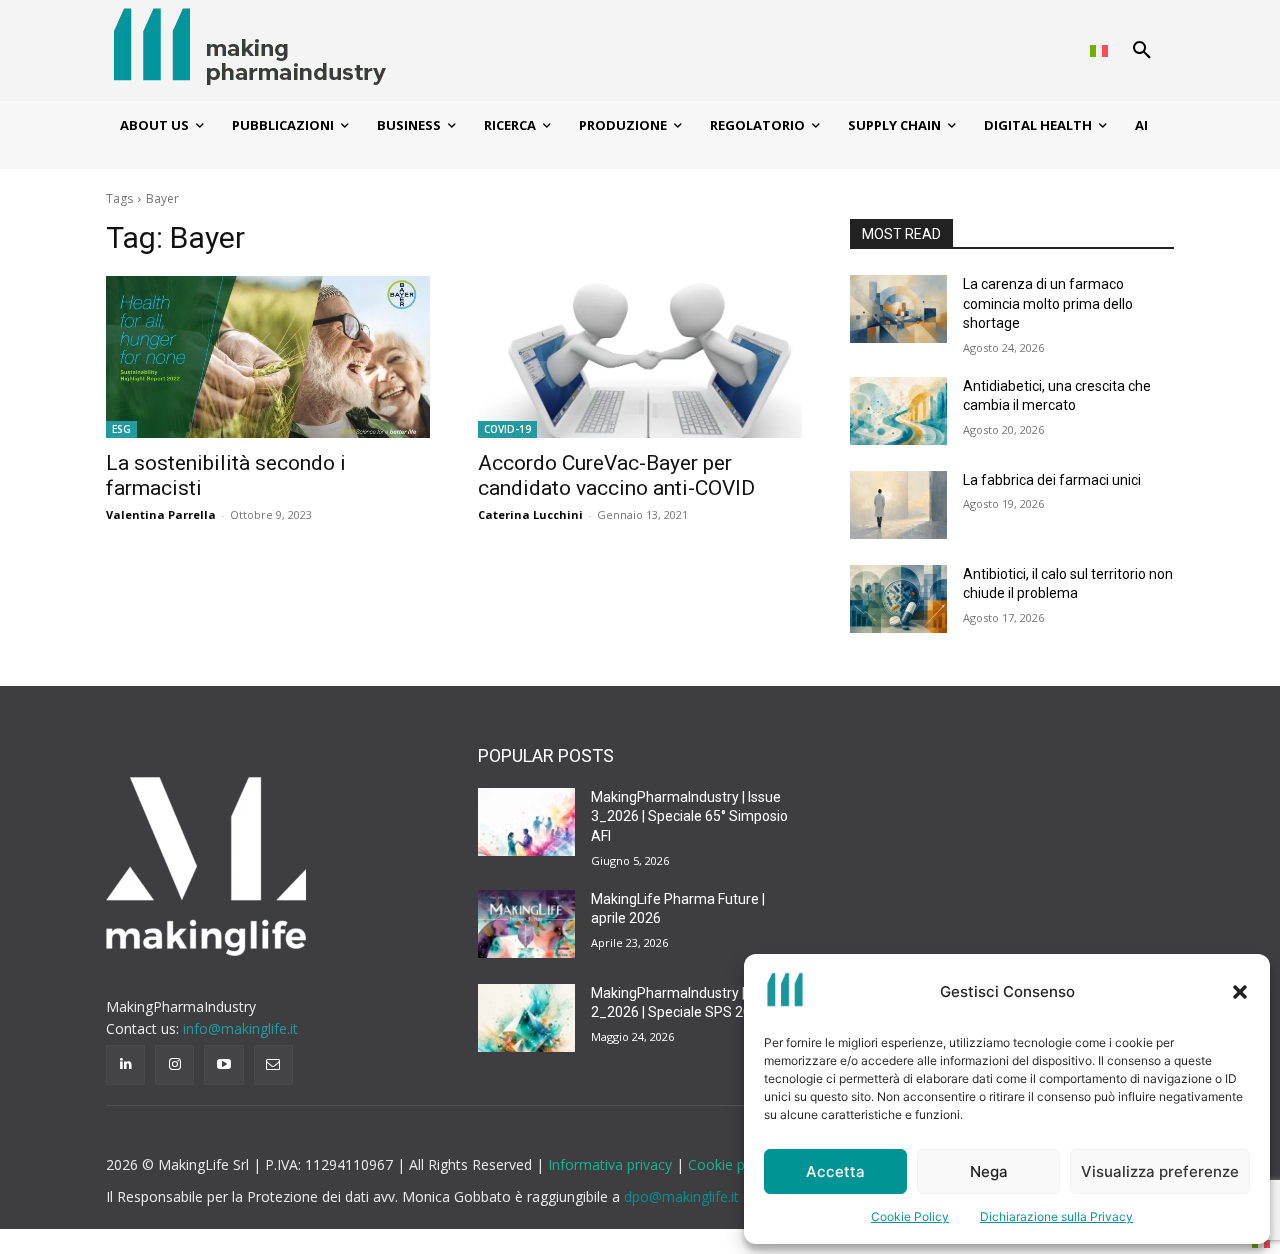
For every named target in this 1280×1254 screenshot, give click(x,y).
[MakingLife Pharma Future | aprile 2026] (526, 924)
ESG (121, 429)
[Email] (273, 1064)
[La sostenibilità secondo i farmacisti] (268, 357)
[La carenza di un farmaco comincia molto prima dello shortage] (898, 309)
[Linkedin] (125, 1064)
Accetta (835, 1171)
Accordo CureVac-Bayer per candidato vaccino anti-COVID (616, 475)
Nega (989, 1171)
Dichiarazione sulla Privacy (1056, 1216)
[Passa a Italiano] (1099, 50)
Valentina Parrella (161, 514)
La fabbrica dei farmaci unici (1052, 480)
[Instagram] (174, 1064)
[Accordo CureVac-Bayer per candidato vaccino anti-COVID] (640, 357)
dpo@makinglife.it (681, 1196)
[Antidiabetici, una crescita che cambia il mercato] (898, 411)
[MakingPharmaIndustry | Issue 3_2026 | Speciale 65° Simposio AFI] (526, 822)
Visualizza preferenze (1160, 1171)
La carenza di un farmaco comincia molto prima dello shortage (1048, 303)
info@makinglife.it (240, 1028)
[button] (1240, 992)
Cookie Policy (910, 1216)
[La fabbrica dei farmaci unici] (898, 505)
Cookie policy (731, 1164)
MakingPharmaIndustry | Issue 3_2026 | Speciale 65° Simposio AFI (689, 816)
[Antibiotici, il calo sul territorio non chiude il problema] (898, 599)
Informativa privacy (612, 1164)
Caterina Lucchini (530, 514)
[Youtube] (223, 1064)
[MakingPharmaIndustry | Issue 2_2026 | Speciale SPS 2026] (526, 1018)
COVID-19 (507, 429)
